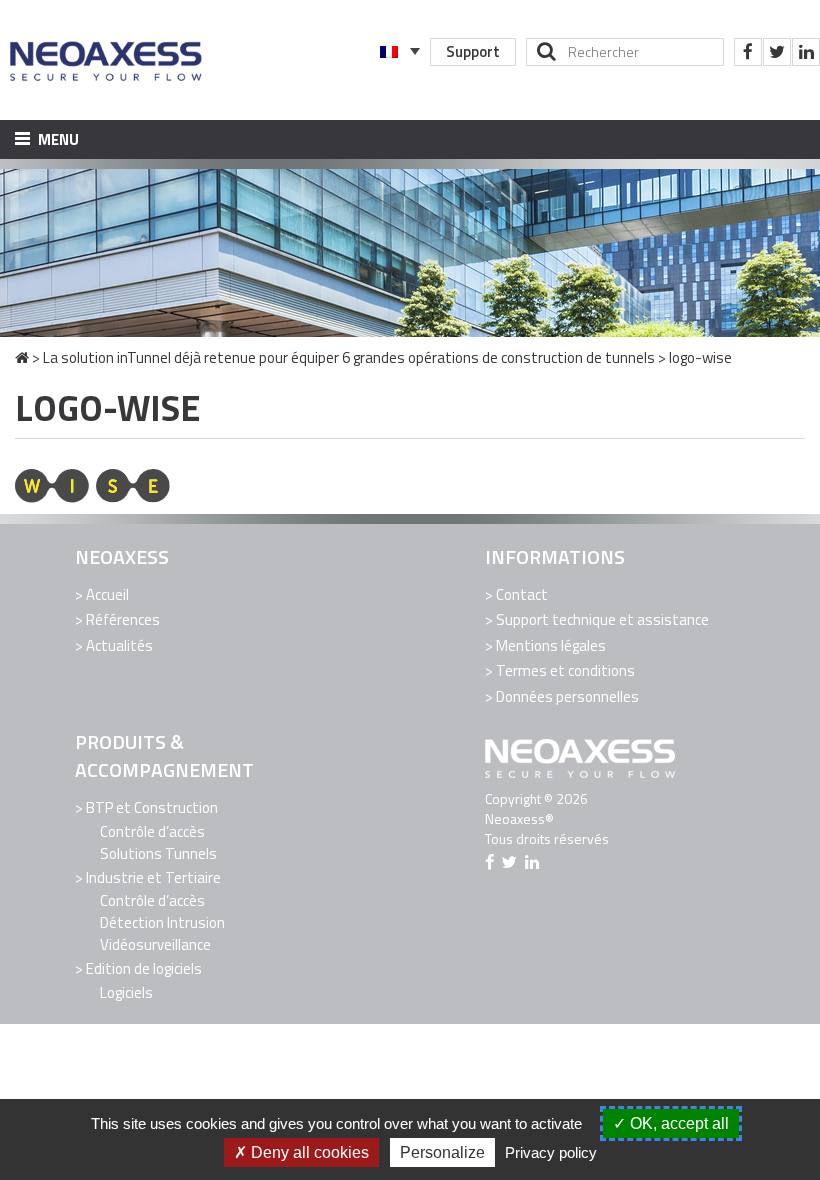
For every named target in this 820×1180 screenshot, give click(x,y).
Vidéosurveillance (155, 944)
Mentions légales (551, 645)
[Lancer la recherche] (546, 51)
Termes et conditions (565, 670)
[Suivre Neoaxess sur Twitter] (777, 52)
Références (123, 619)
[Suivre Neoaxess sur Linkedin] (806, 52)
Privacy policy (551, 1152)
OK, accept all (677, 1123)
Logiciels (126, 992)
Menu (57, 139)
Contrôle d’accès (152, 831)
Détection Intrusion (162, 922)
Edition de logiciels (144, 968)
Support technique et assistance (602, 619)
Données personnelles (567, 696)
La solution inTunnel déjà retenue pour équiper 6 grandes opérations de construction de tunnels (349, 357)
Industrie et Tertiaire (153, 877)
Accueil (107, 594)
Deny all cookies (308, 1152)
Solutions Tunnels (158, 853)
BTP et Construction (152, 807)
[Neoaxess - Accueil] (107, 59)
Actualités (119, 645)
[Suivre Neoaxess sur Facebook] (748, 52)
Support (473, 51)
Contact (522, 594)
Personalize (442, 1152)
